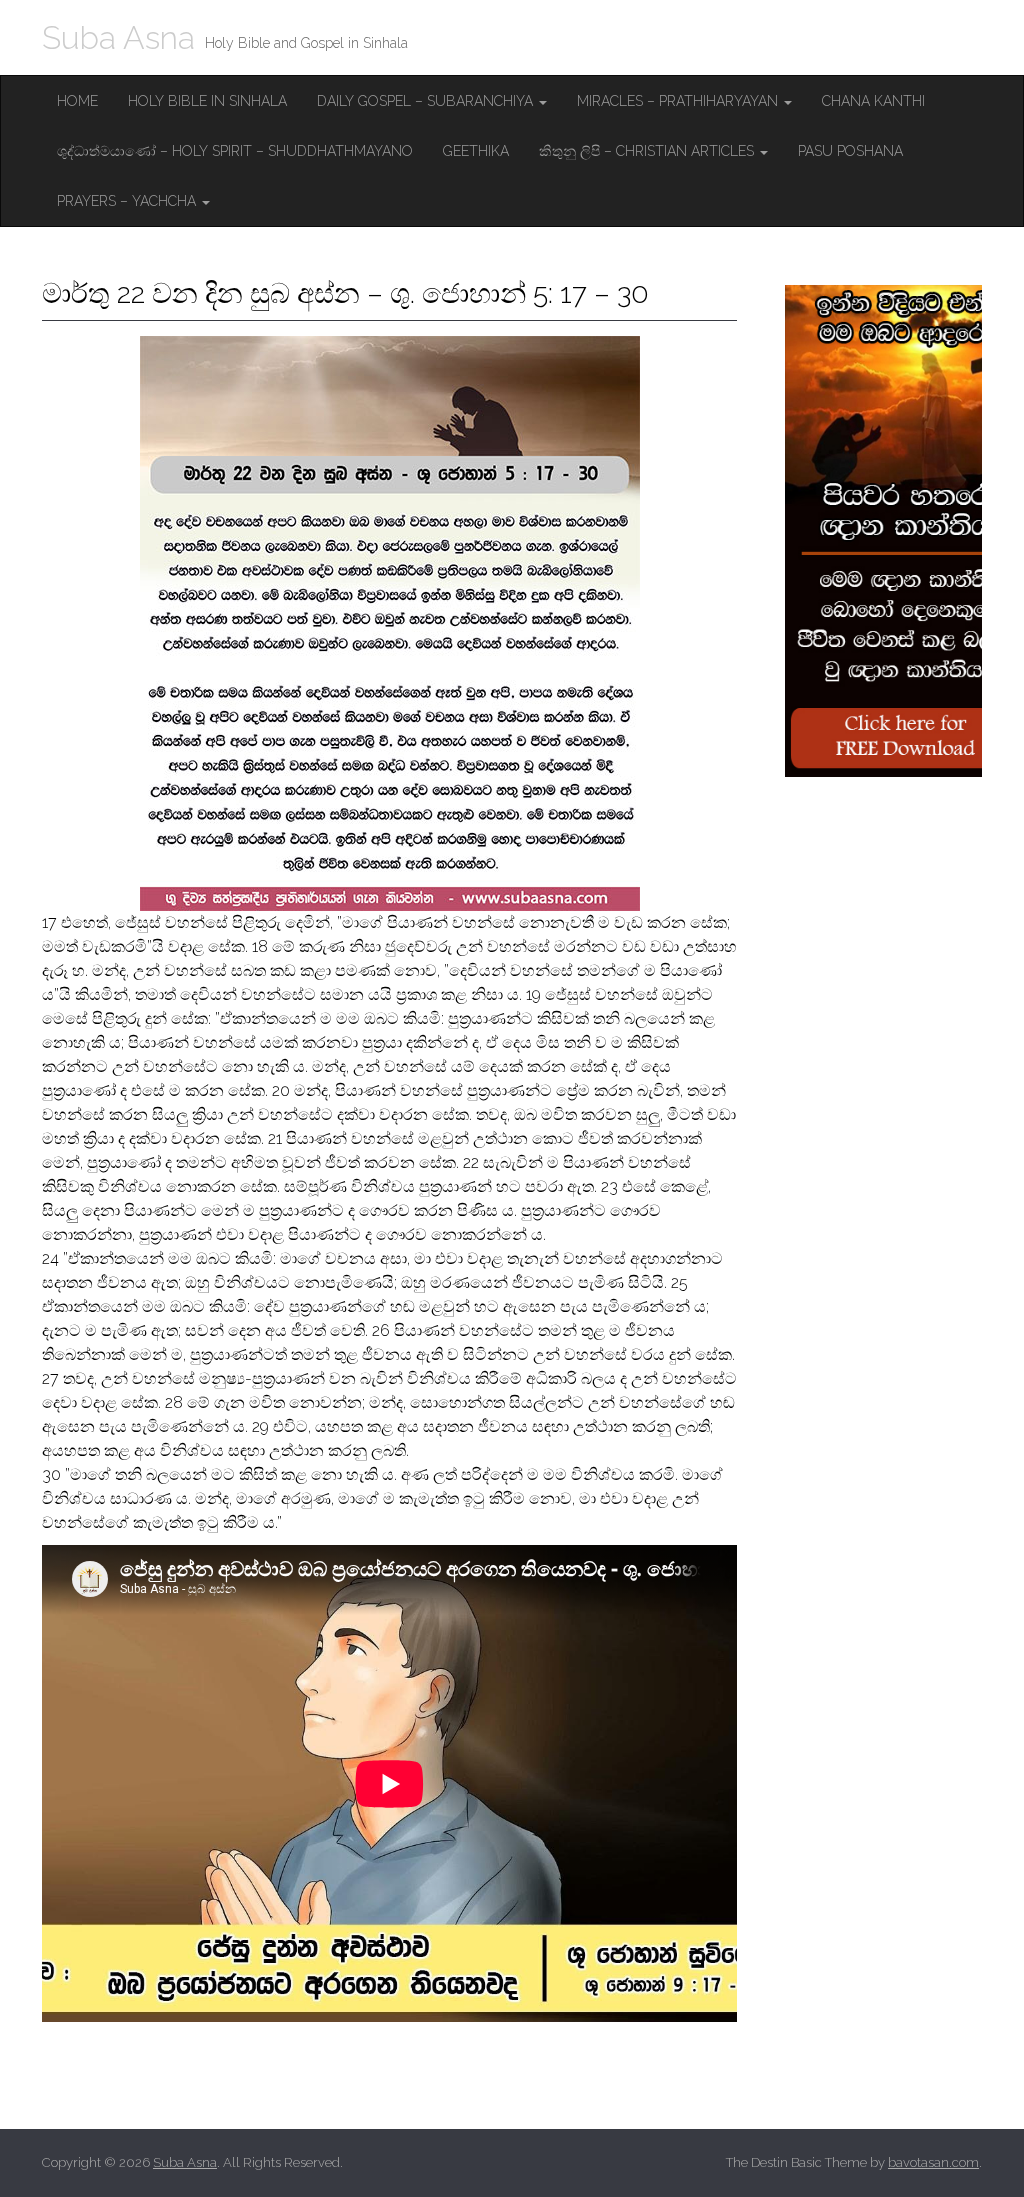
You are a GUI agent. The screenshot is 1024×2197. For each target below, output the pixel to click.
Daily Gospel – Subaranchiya (427, 101)
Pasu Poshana (850, 151)
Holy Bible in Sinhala (207, 101)
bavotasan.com (933, 2162)
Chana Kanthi (873, 101)
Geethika (476, 151)
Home (77, 101)
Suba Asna (118, 37)
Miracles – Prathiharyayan (679, 101)
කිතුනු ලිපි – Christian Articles (648, 151)
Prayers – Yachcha (128, 201)
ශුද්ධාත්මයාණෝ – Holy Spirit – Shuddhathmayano (235, 151)
